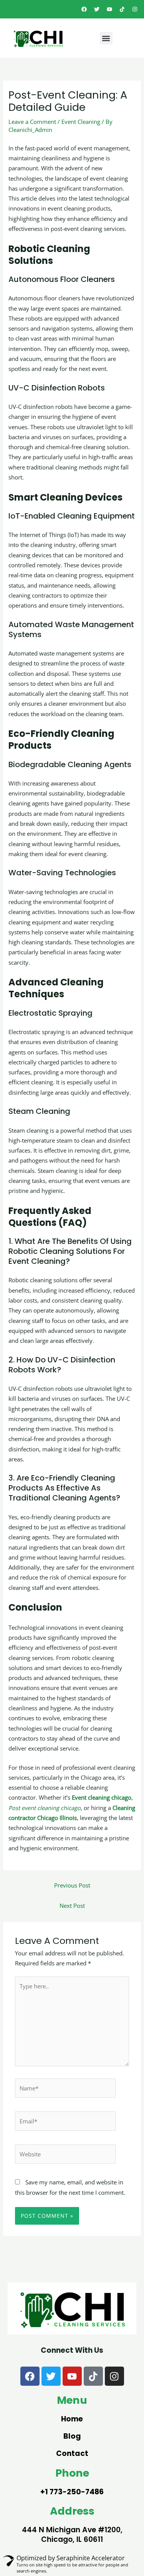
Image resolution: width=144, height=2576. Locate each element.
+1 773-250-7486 (72, 2492)
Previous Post (72, 1885)
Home (72, 2419)
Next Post (72, 1906)
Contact (72, 2453)
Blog (72, 2436)
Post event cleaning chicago (45, 1808)
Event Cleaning (81, 122)
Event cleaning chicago (102, 1797)
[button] (106, 38)
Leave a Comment (32, 122)
